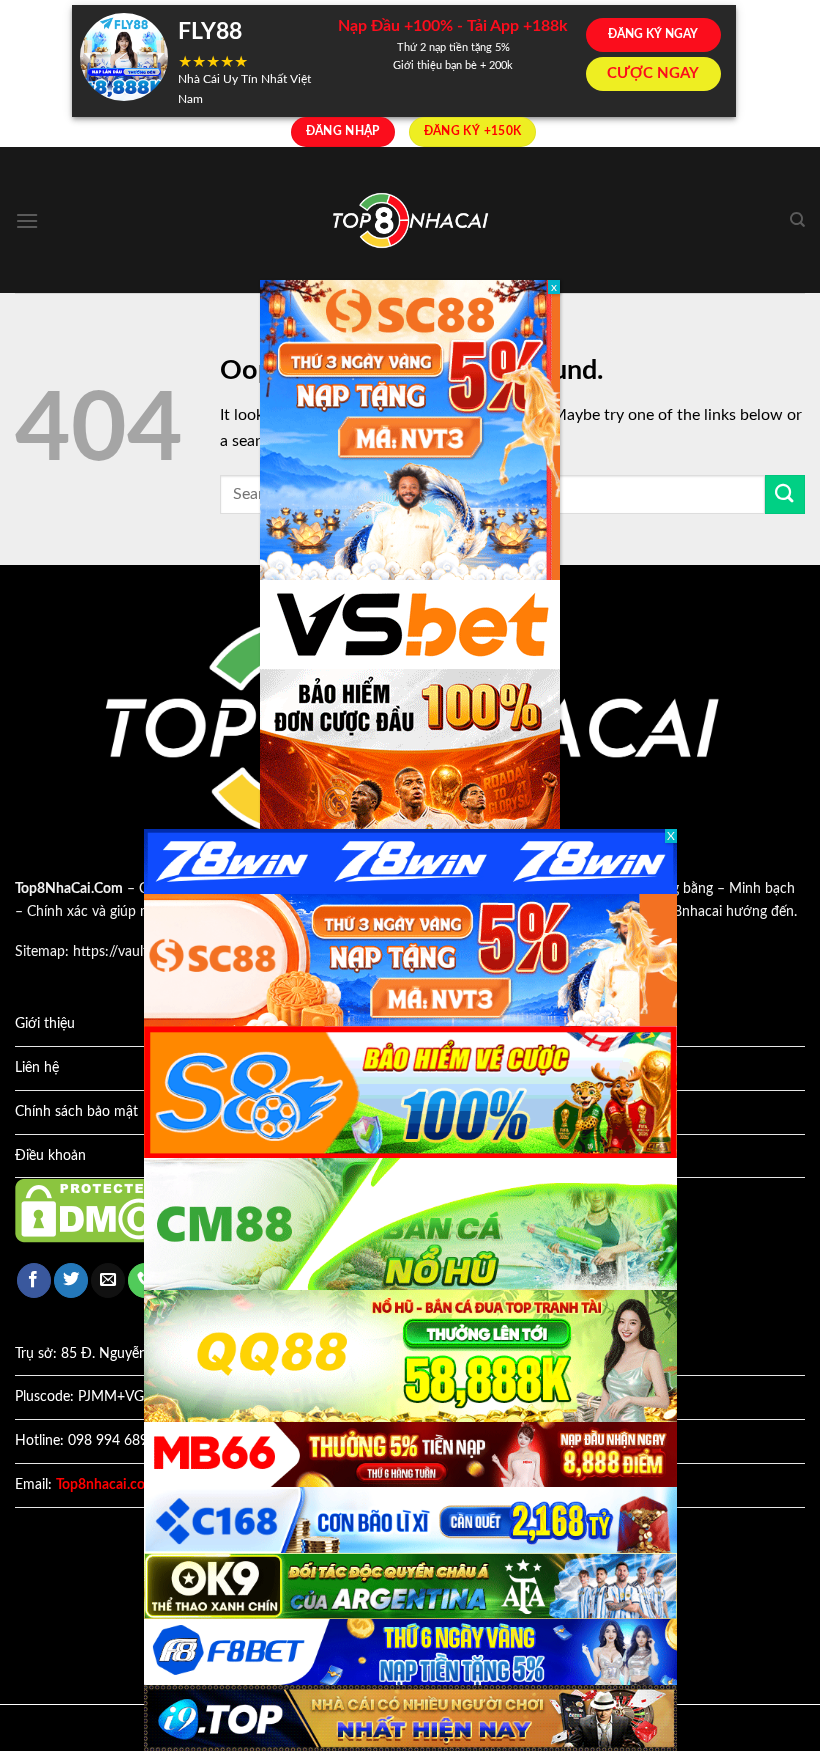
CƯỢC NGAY (653, 73)
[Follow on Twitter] (71, 1280)
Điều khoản (50, 1156)
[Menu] (27, 220)
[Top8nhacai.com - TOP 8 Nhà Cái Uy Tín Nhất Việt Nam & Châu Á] (410, 220)
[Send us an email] (108, 1280)
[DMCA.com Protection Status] (105, 1210)
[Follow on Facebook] (34, 1280)
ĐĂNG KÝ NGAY (653, 34)
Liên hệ (37, 1068)
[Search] (797, 220)
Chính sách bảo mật (76, 1112)
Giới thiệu (45, 1024)
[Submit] (785, 494)
